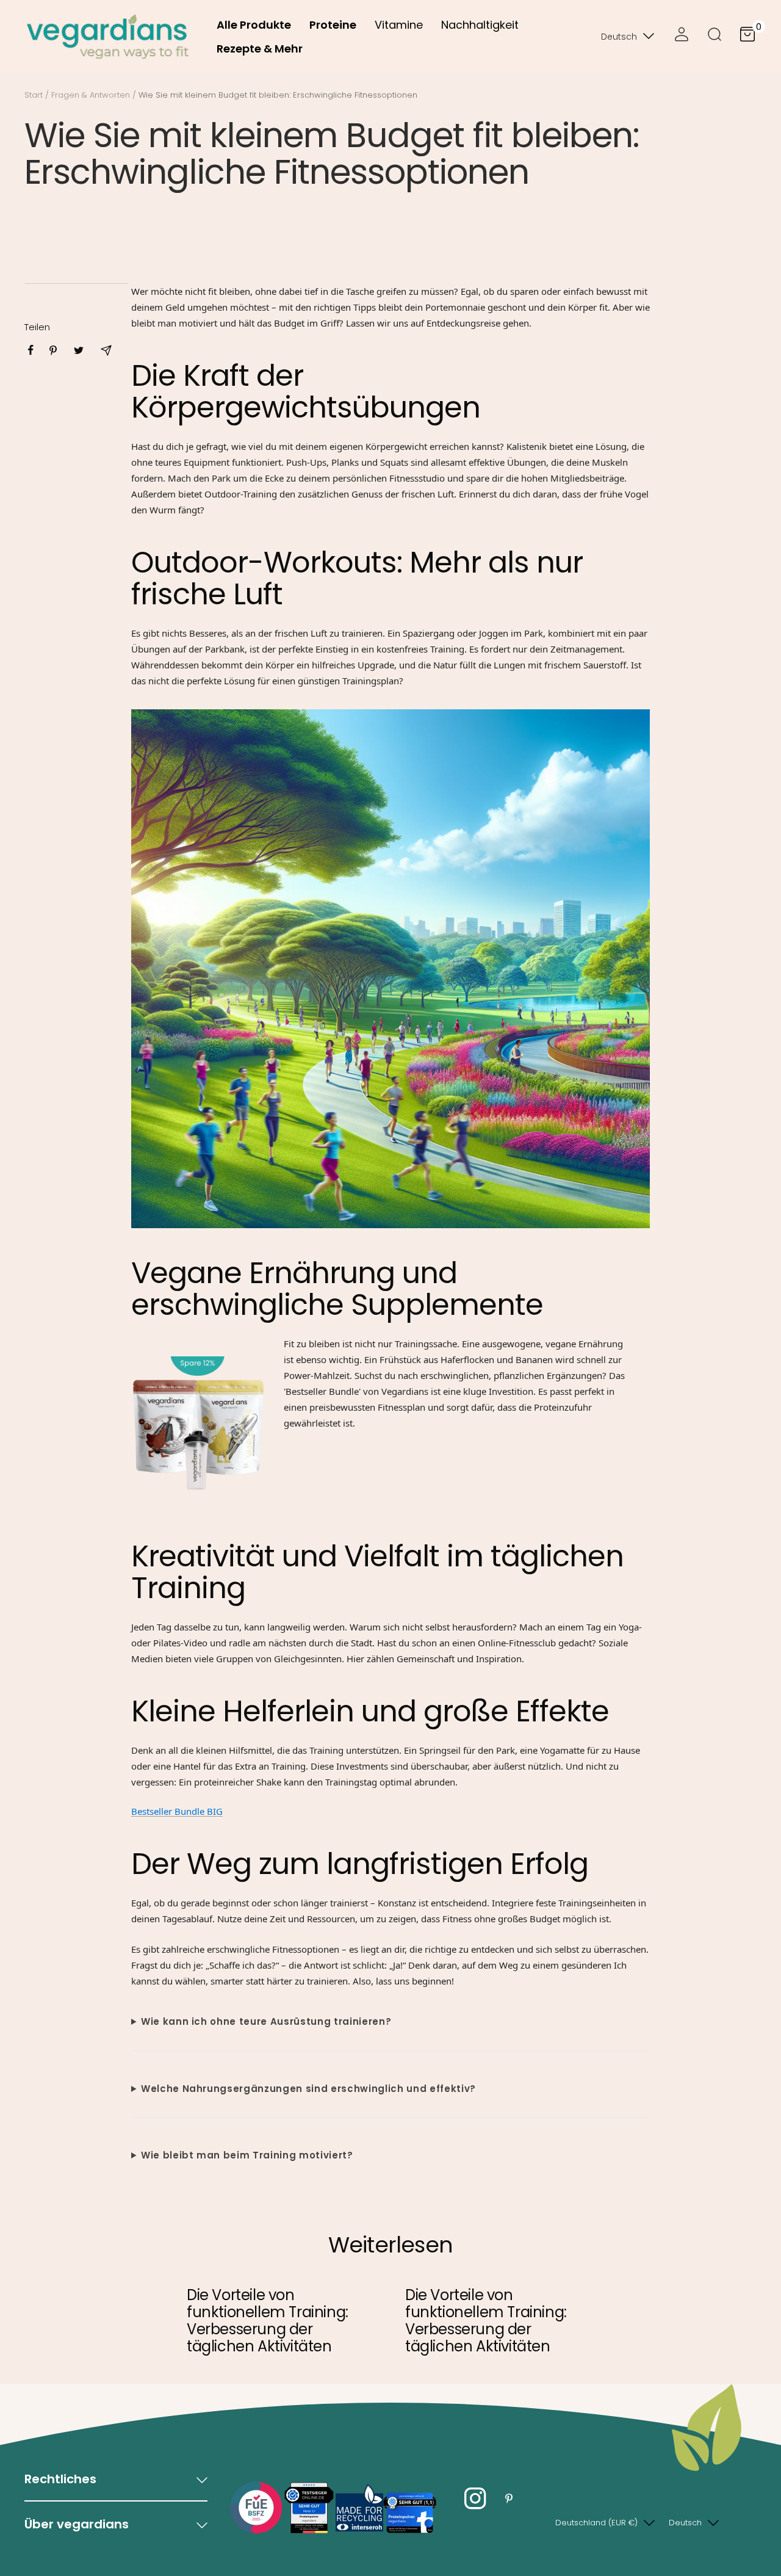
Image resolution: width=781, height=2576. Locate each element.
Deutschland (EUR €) (596, 2523)
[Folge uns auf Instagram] (475, 2499)
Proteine (333, 25)
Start (34, 95)
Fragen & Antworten (91, 95)
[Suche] (714, 37)
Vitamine (399, 25)
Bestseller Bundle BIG (177, 1811)
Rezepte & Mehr (260, 49)
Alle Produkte (254, 25)
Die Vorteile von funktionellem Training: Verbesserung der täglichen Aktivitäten (268, 2321)
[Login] (682, 37)
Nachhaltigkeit (480, 25)
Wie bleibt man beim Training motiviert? (247, 2155)
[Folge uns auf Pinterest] (509, 2499)
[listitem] (31, 350)
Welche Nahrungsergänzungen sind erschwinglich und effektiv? (308, 2089)
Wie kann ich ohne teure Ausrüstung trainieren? (266, 2021)
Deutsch (619, 37)
